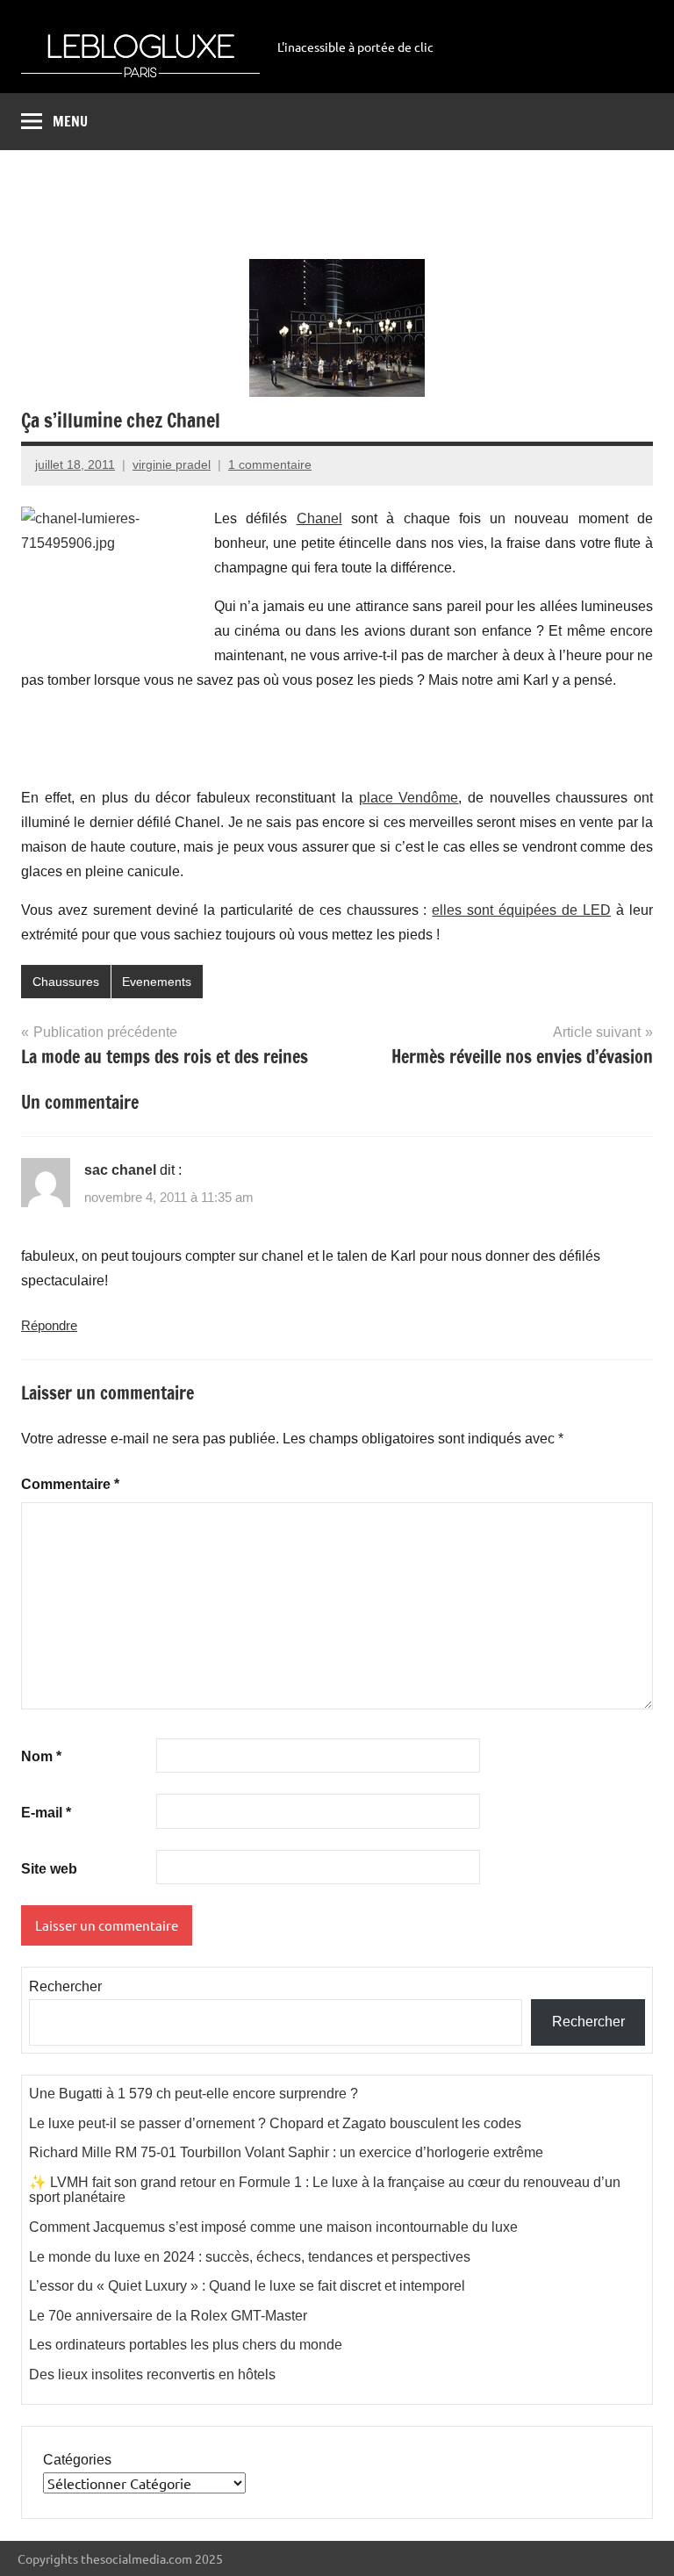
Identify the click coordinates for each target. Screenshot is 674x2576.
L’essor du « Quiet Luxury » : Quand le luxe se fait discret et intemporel (247, 2286)
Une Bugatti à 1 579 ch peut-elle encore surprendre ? (194, 2094)
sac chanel (120, 1170)
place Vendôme (409, 798)
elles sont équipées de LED (521, 910)
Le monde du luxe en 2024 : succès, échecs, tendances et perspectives (250, 2257)
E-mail (46, 1813)
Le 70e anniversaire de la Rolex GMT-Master (168, 2316)
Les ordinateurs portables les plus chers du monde (186, 2345)
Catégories (77, 2460)
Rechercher (65, 1986)
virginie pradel (172, 464)
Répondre (49, 1325)
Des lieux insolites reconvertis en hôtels (152, 2375)
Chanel (319, 518)
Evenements (157, 982)
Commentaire (70, 1484)
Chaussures (66, 982)
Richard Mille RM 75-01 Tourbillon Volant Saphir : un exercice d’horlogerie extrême (286, 2152)
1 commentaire (270, 464)
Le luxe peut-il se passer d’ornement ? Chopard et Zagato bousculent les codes (275, 2123)
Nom (41, 1756)
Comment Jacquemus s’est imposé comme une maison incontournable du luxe (273, 2227)
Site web (49, 1869)
